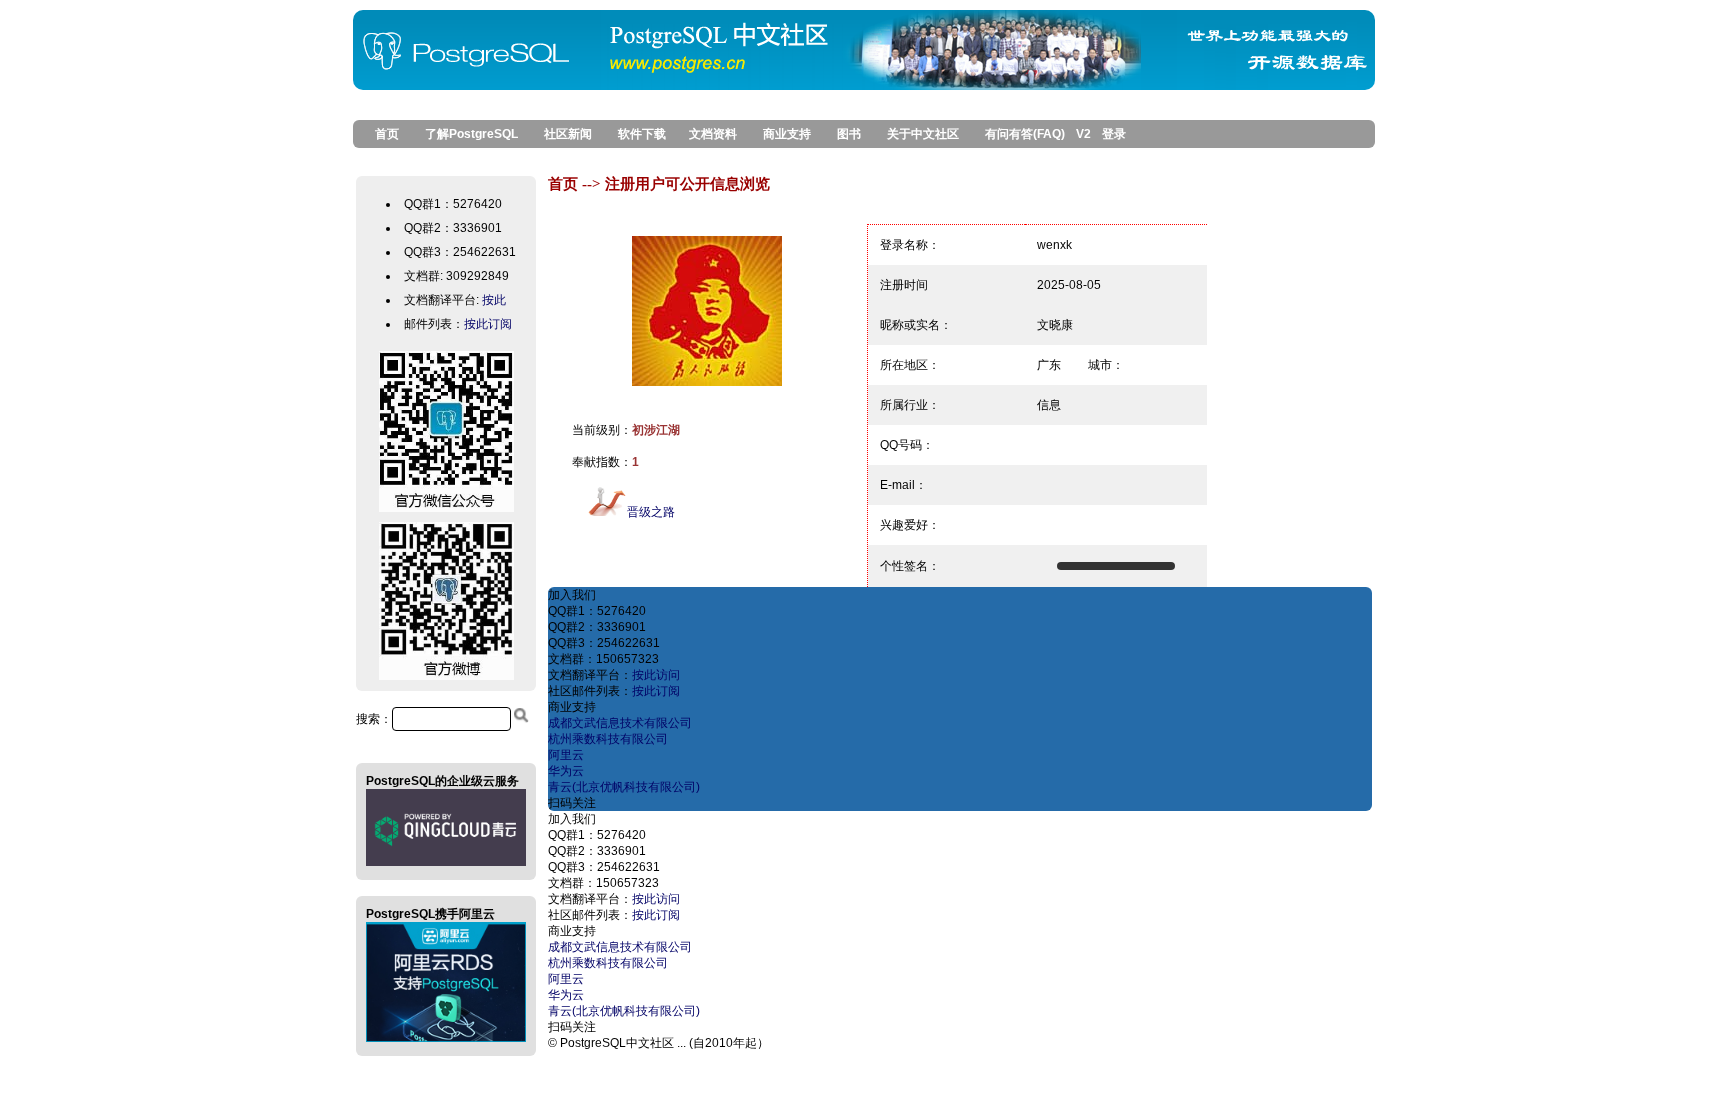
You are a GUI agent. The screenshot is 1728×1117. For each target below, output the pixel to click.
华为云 (566, 771)
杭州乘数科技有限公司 (608, 739)
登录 (1114, 134)
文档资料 (713, 134)
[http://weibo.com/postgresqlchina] (446, 679)
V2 (1083, 134)
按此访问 (656, 675)
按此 (494, 300)
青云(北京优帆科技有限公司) (624, 787)
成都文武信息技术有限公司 (620, 723)
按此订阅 (488, 324)
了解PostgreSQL (471, 134)
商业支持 (787, 134)
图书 (849, 134)
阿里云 (566, 755)
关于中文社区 (923, 134)
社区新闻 (568, 134)
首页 (381, 134)
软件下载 (642, 134)
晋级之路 (651, 512)
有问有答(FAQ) (1025, 134)
